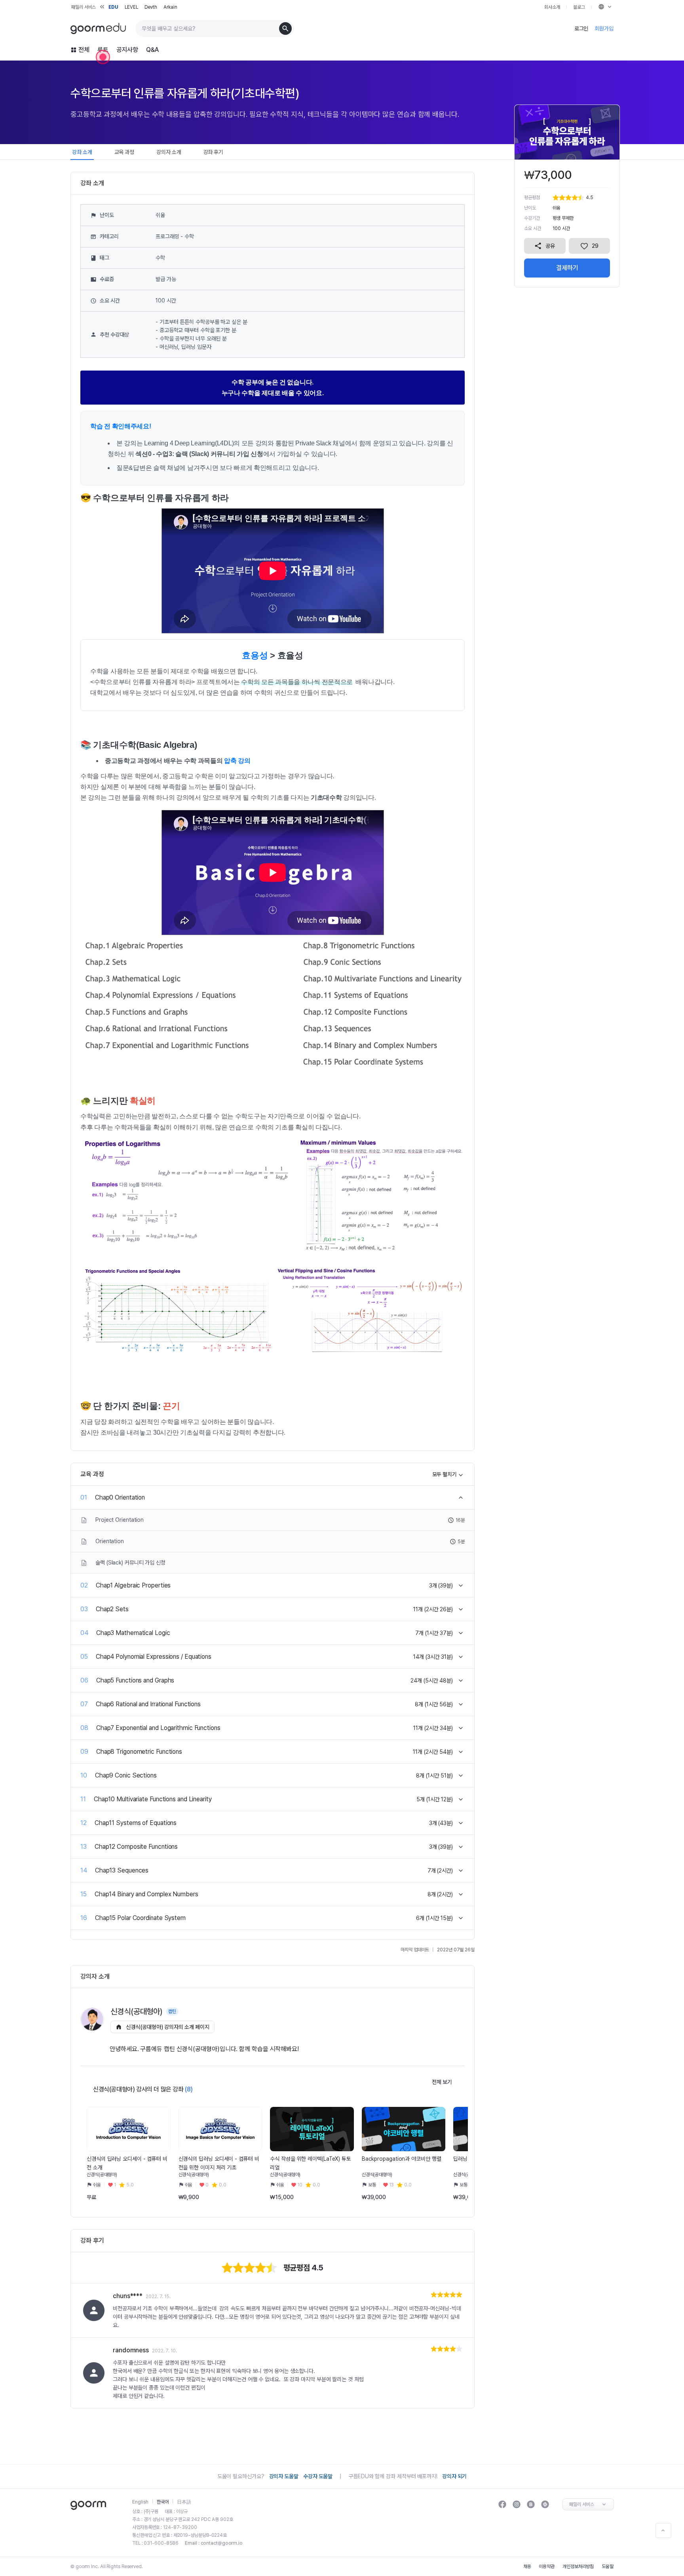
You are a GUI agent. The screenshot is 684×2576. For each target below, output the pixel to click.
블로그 (579, 7)
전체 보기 (442, 2082)
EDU (113, 7)
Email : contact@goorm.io (214, 2543)
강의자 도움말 (284, 2476)
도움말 (608, 2566)
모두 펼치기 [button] (445, 1474)
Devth (151, 7)
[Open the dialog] (103, 57)
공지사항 (127, 50)
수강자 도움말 (318, 2476)
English (140, 2502)
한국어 (163, 2502)
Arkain (170, 7)
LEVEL (131, 7)
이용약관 (547, 2566)
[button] (126, 2185)
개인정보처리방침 (578, 2566)
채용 (527, 2566)
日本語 (184, 2502)
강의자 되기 (454, 2476)
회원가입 (604, 29)
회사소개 (552, 7)
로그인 (581, 29)
